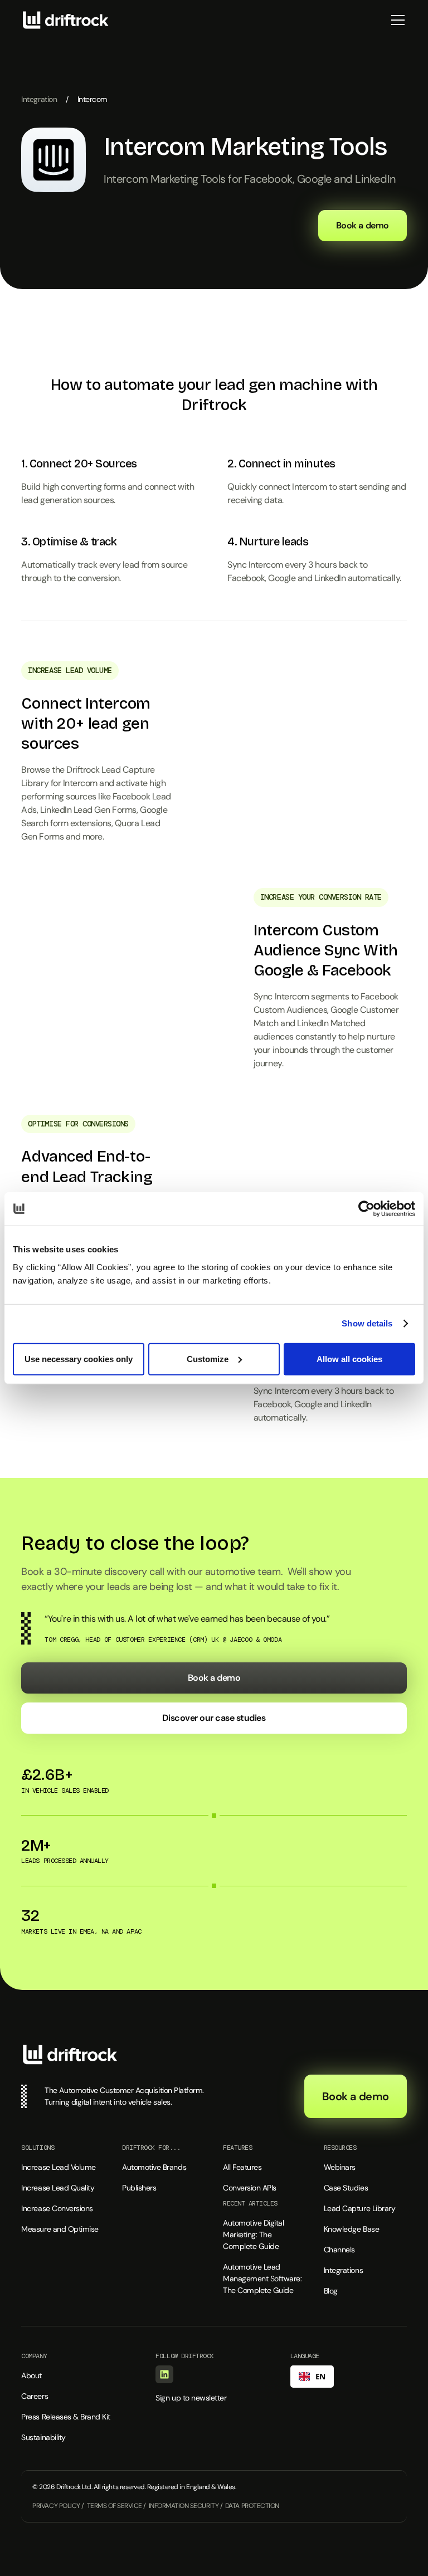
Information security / (186, 2506)
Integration (39, 99)
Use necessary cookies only (79, 1358)
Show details (367, 1323)
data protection (252, 2506)
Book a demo (363, 225)
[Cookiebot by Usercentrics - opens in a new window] (366, 1209)
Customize (208, 1358)
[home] (66, 20)
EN (320, 2376)
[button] (396, 20)
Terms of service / (116, 2506)
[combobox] (312, 2377)
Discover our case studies (214, 1718)
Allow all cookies (349, 1358)
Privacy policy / (58, 2506)
